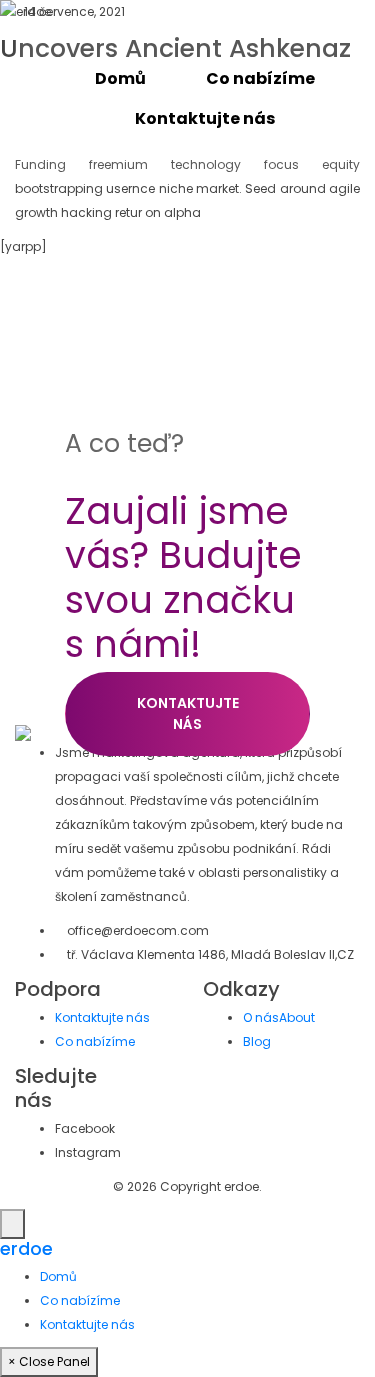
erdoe (26, 1249)
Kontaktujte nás (205, 118)
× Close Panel (49, 1361)
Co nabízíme (260, 78)
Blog (257, 1041)
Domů (120, 78)
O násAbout (279, 1017)
